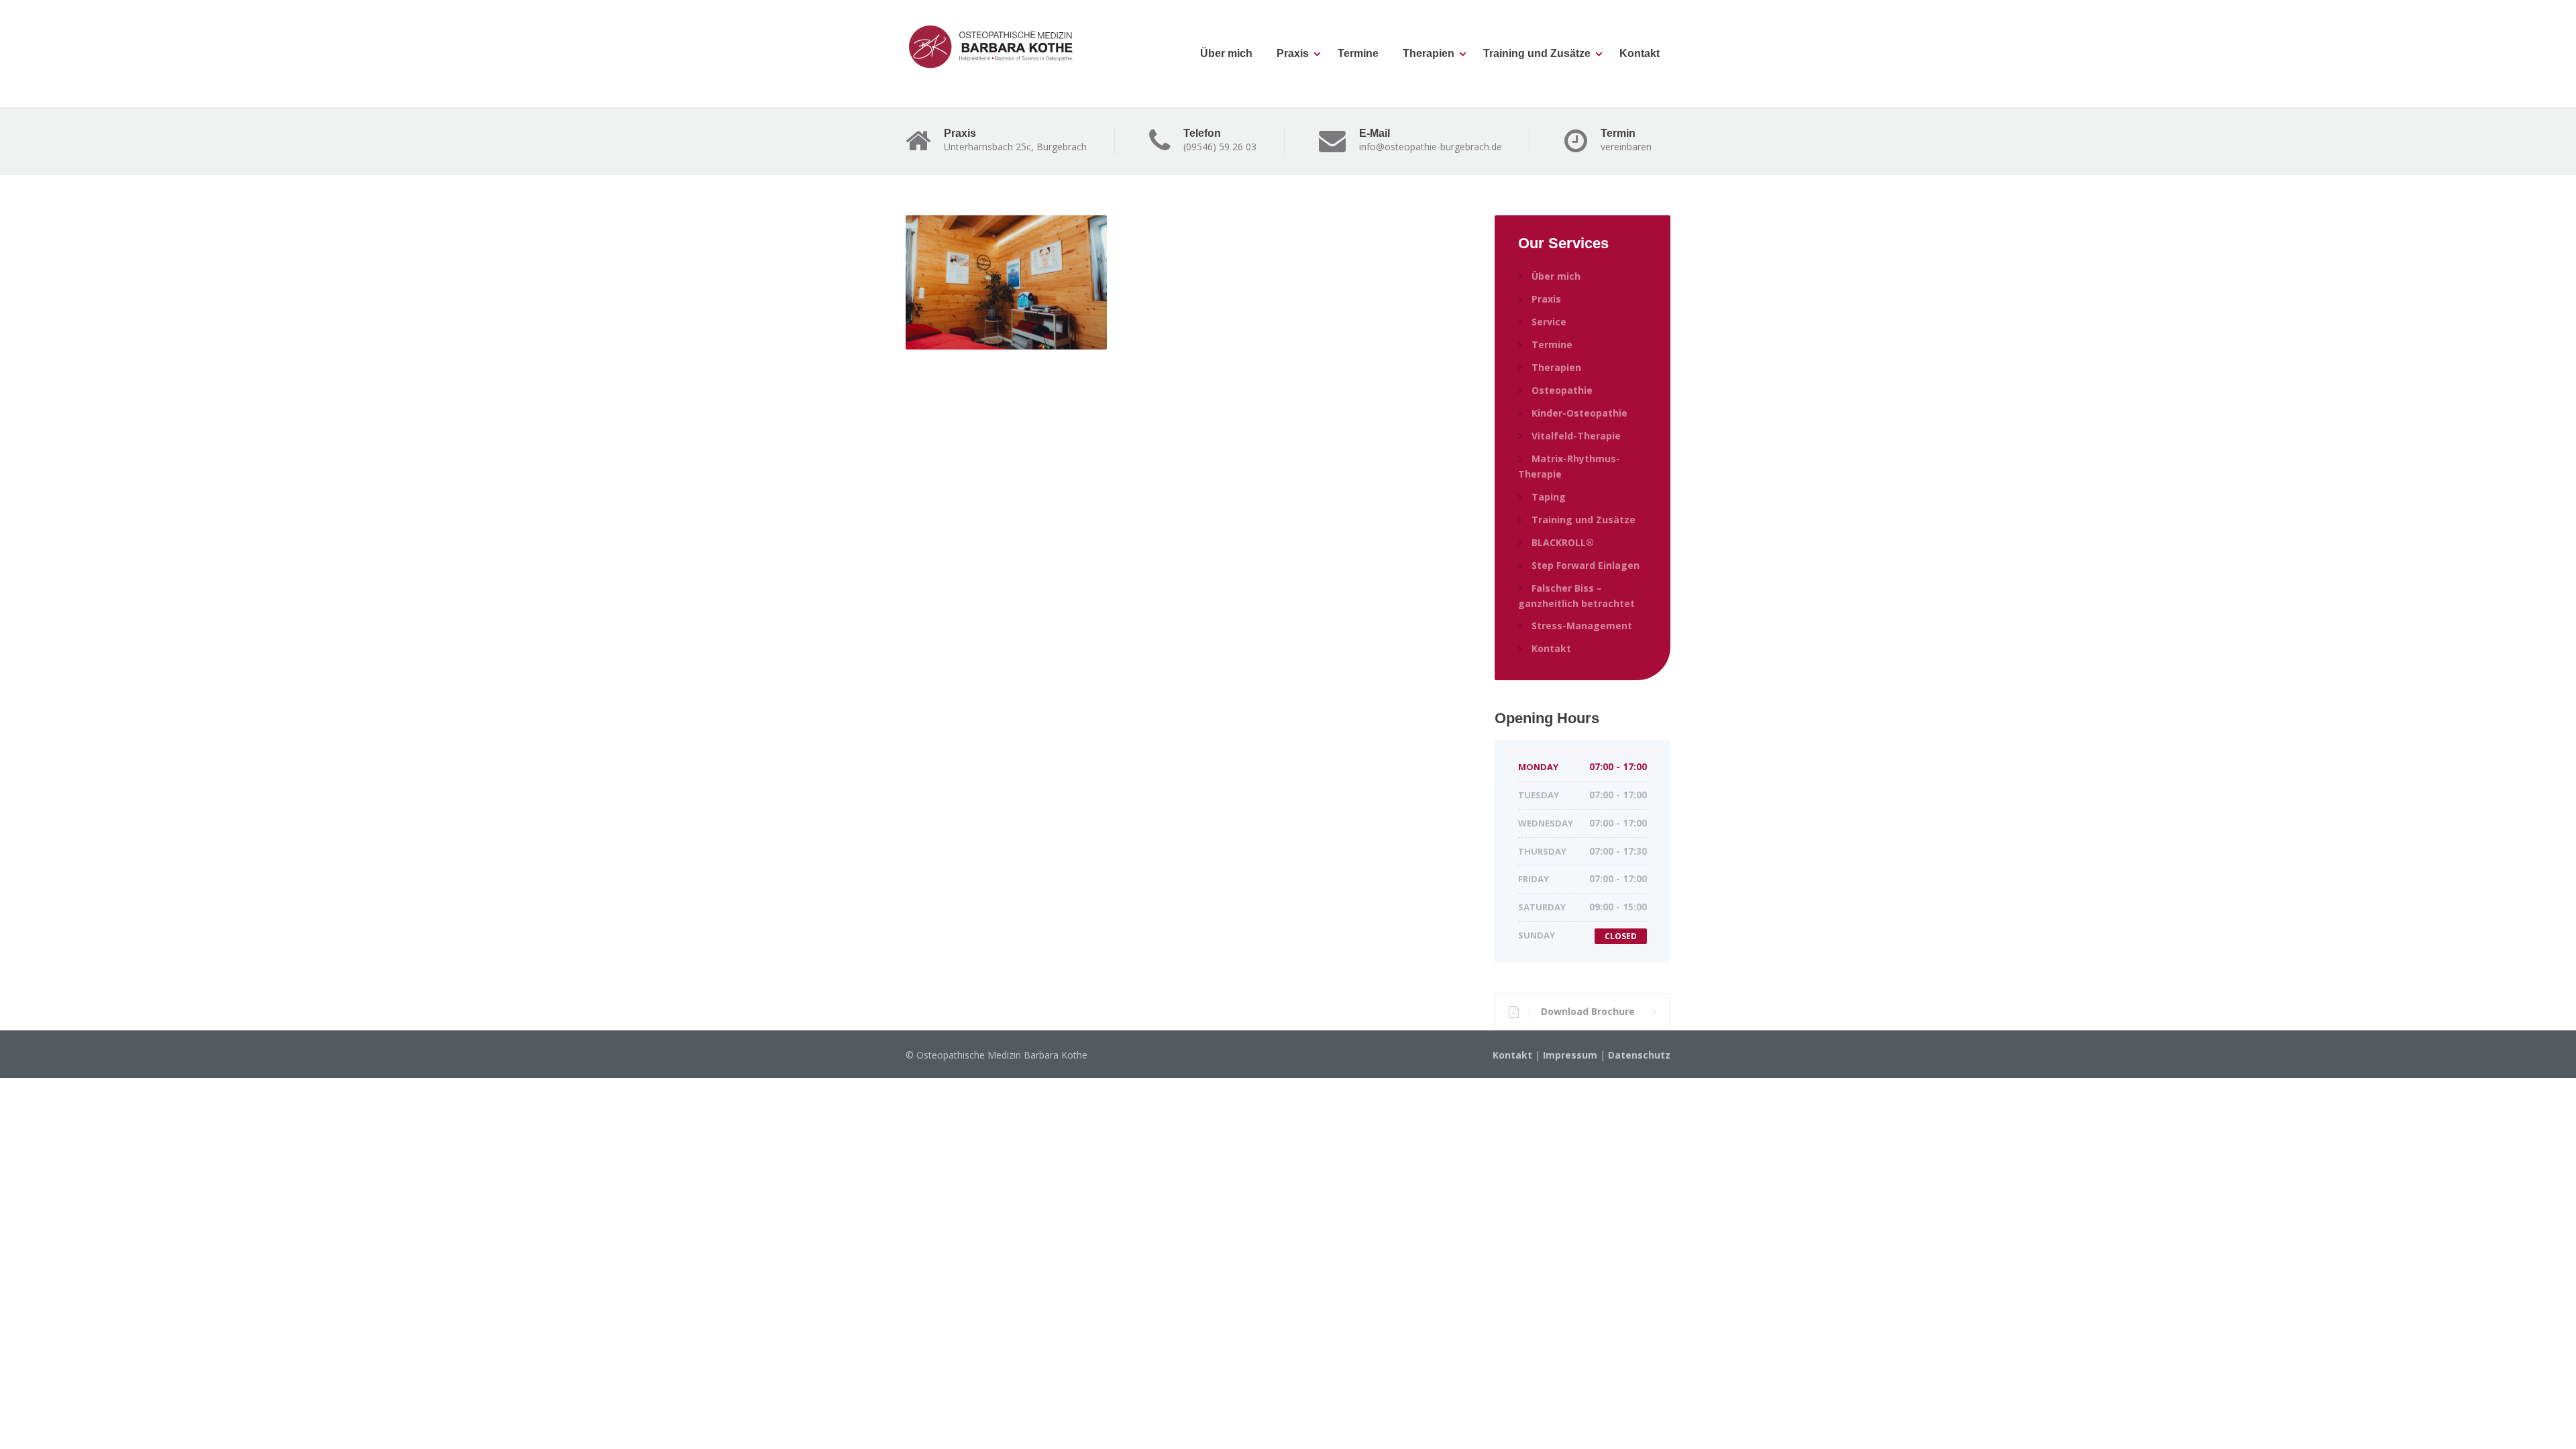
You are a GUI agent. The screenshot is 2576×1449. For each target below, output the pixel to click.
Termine (1358, 53)
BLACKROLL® (1563, 542)
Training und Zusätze (1537, 53)
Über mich (1226, 53)
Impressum (1570, 1055)
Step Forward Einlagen (1586, 565)
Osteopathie (1562, 390)
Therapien (1429, 53)
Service (1549, 322)
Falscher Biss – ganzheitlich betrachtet (1576, 596)
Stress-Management (1582, 626)
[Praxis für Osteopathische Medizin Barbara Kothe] (994, 47)
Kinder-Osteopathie (1579, 413)
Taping (1549, 497)
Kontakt (1640, 53)
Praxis (1293, 53)
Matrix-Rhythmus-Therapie (1569, 466)
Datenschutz (1639, 1055)
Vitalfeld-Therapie (1576, 436)
